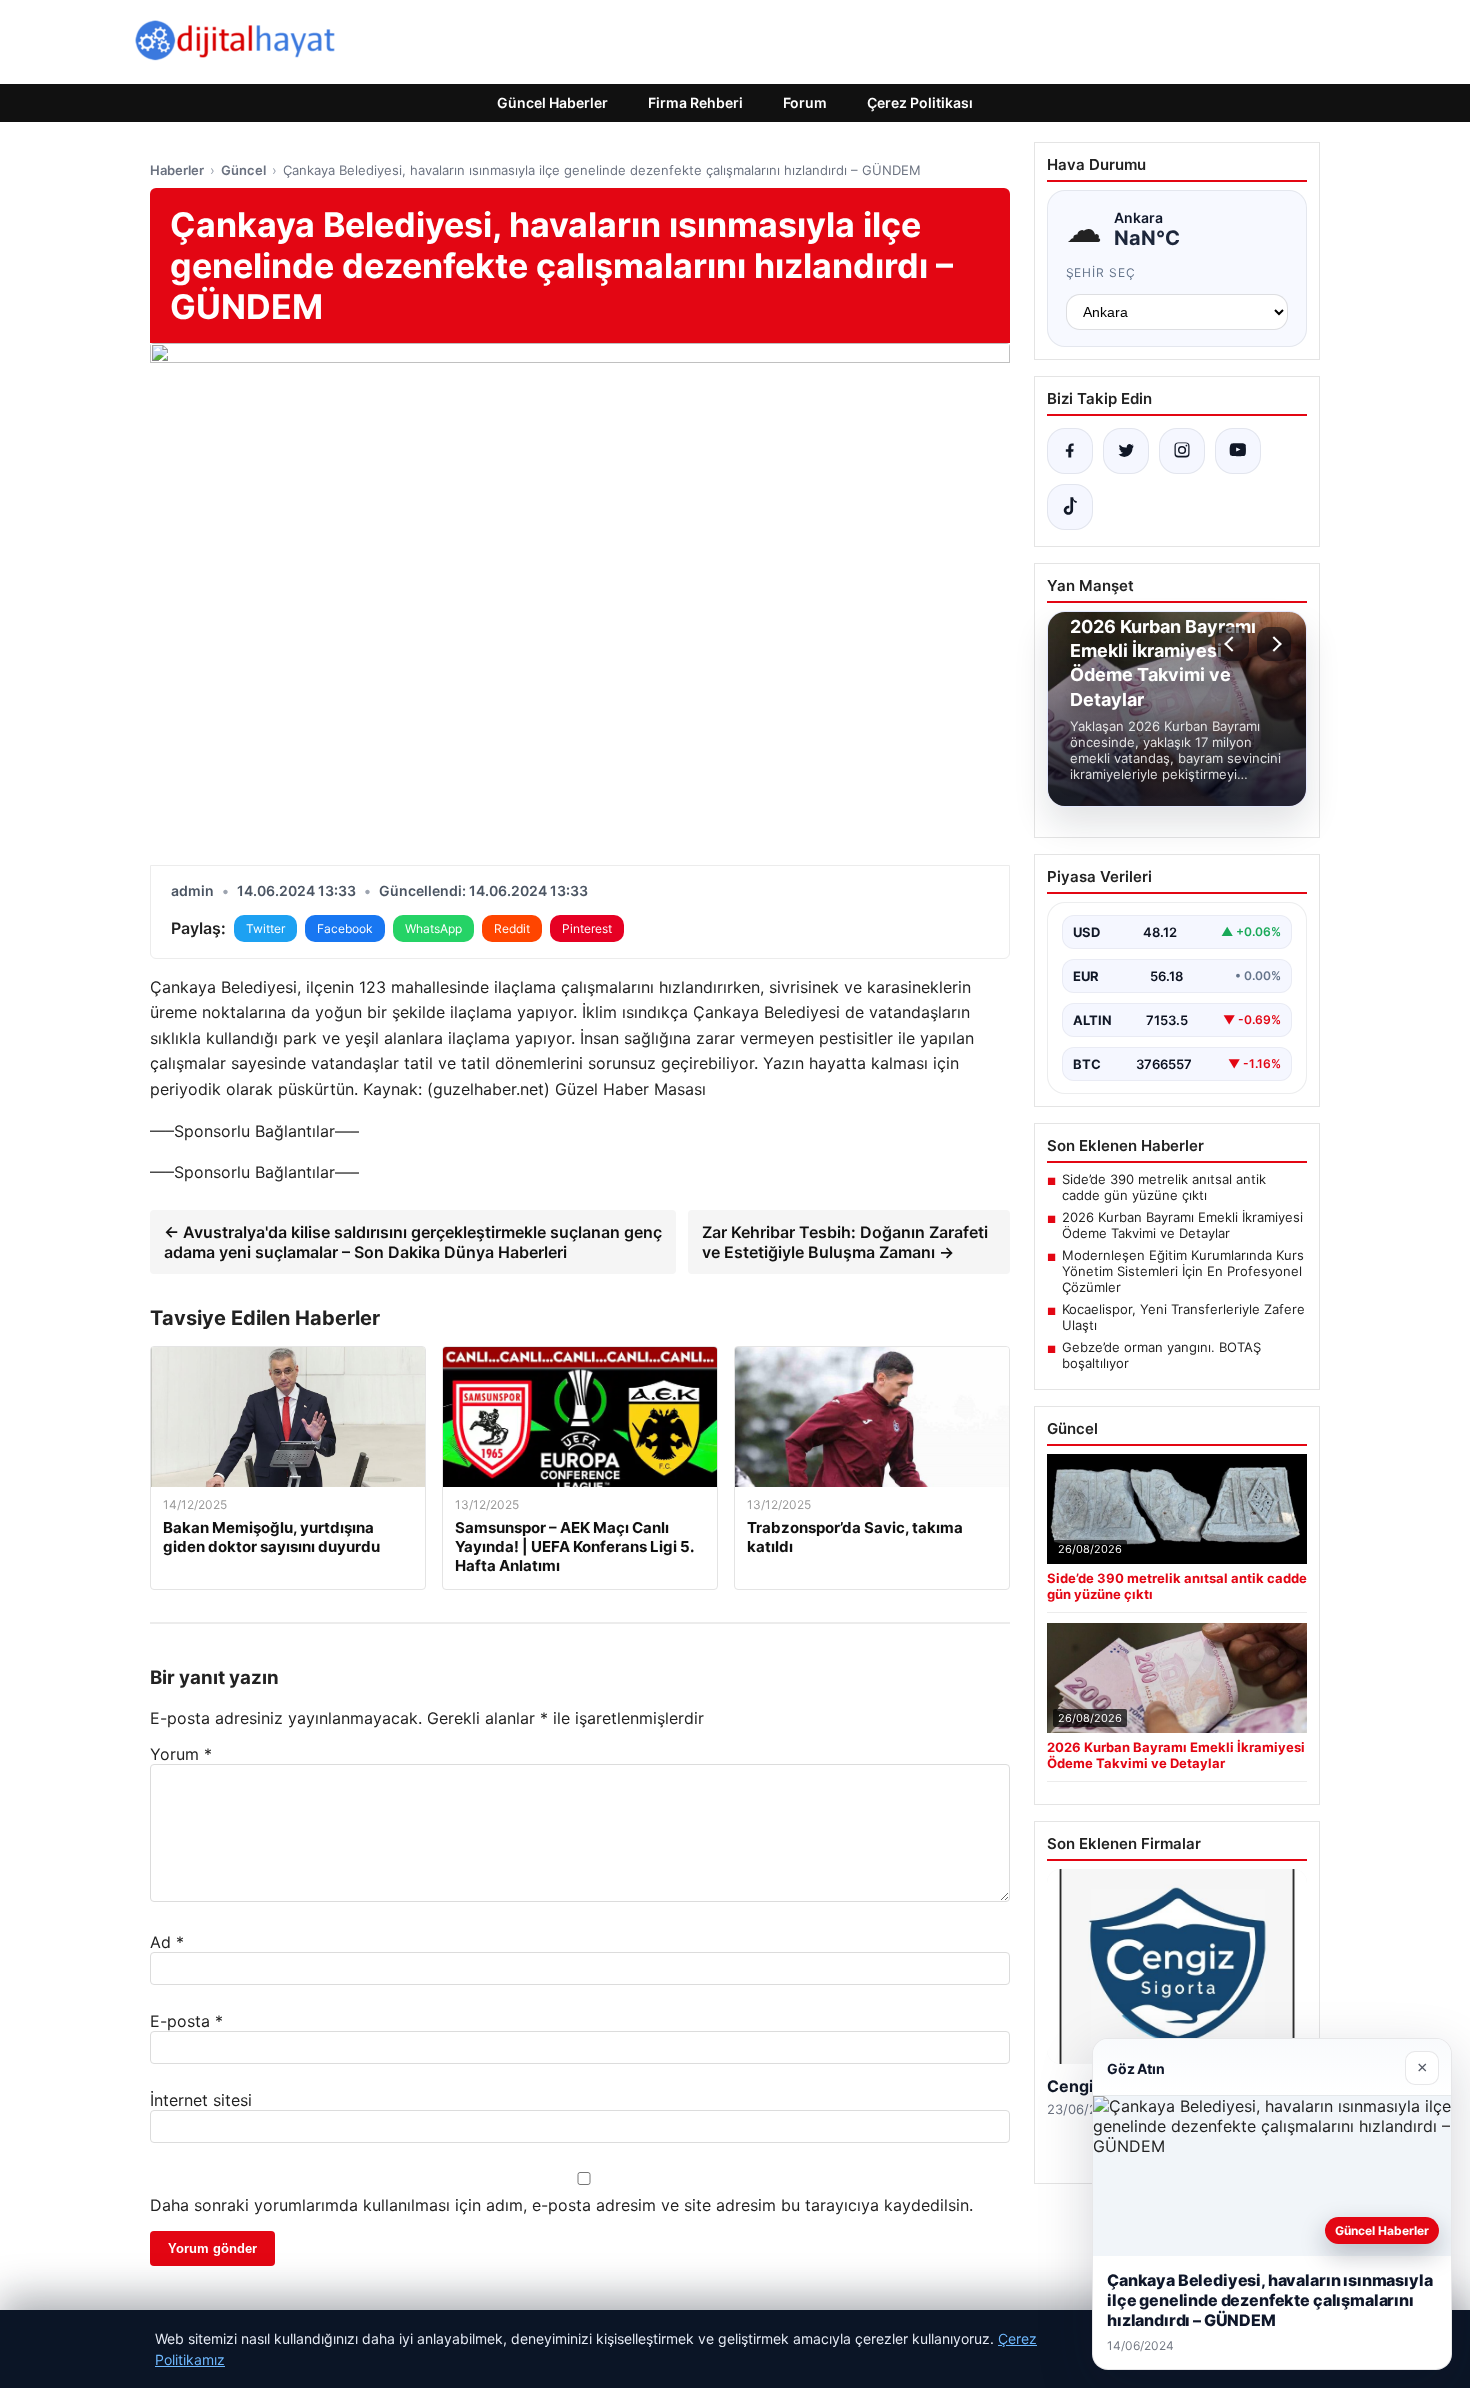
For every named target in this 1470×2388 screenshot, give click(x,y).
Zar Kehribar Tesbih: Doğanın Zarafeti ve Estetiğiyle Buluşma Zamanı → (845, 1242)
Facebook (345, 928)
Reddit (512, 928)
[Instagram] (1182, 451)
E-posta (186, 2021)
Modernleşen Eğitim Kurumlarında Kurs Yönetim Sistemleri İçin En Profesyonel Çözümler (1183, 1271)
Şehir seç (1101, 272)
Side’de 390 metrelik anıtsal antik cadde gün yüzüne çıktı (1164, 1187)
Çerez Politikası (920, 102)
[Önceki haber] (1232, 644)
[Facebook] (1070, 451)
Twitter (265, 928)
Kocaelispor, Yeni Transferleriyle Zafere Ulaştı (1183, 1317)
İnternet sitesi (201, 2100)
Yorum (181, 1754)
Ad (167, 1942)
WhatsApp (433, 928)
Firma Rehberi (695, 102)
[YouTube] (1238, 451)
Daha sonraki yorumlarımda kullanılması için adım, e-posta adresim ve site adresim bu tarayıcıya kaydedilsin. (561, 2205)
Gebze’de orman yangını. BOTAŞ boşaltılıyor (1161, 1355)
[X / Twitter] (1126, 451)
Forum (805, 102)
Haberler (177, 170)
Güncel (243, 170)
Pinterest (587, 928)
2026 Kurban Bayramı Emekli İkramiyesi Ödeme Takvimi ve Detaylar (1182, 1225)
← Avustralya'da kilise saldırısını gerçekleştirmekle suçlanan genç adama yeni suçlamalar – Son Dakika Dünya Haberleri (413, 1242)
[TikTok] (1070, 507)
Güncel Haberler (552, 102)
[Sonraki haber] (1274, 644)
